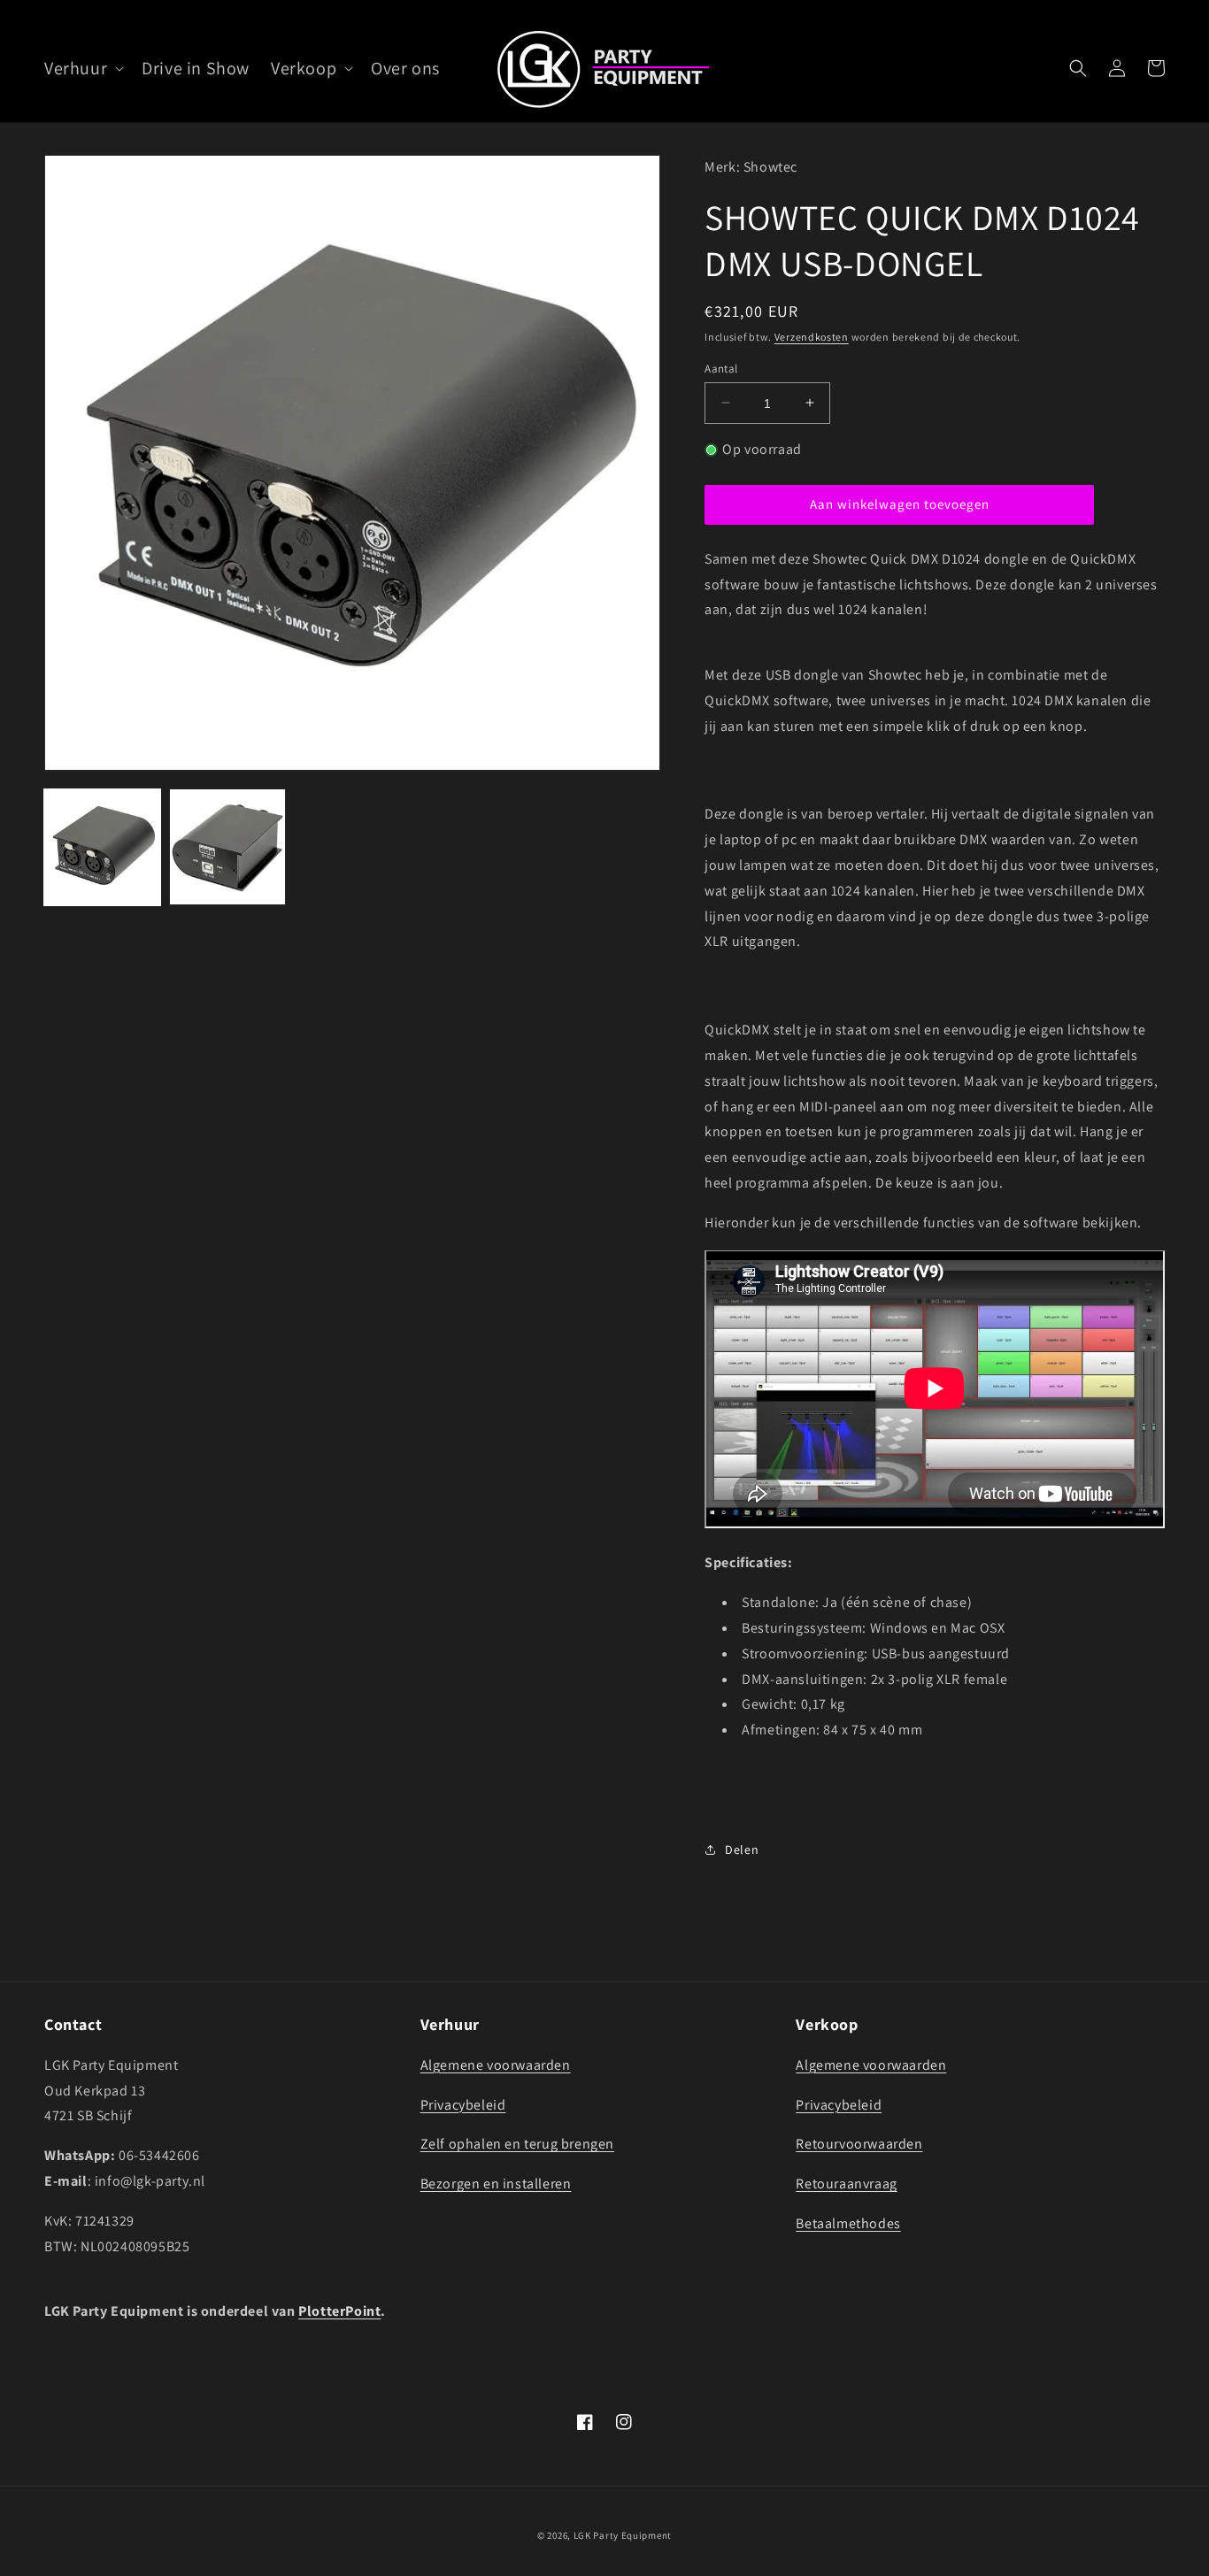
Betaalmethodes (848, 2223)
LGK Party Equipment (623, 2535)
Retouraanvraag (846, 2184)
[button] (82, 68)
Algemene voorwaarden (496, 2065)
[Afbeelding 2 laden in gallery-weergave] (227, 846)
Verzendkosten (812, 337)
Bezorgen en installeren (496, 2184)
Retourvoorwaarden (859, 2144)
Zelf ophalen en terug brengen (517, 2144)
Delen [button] (742, 1849)
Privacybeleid (463, 2105)
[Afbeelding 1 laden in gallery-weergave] (102, 846)
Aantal (721, 368)
